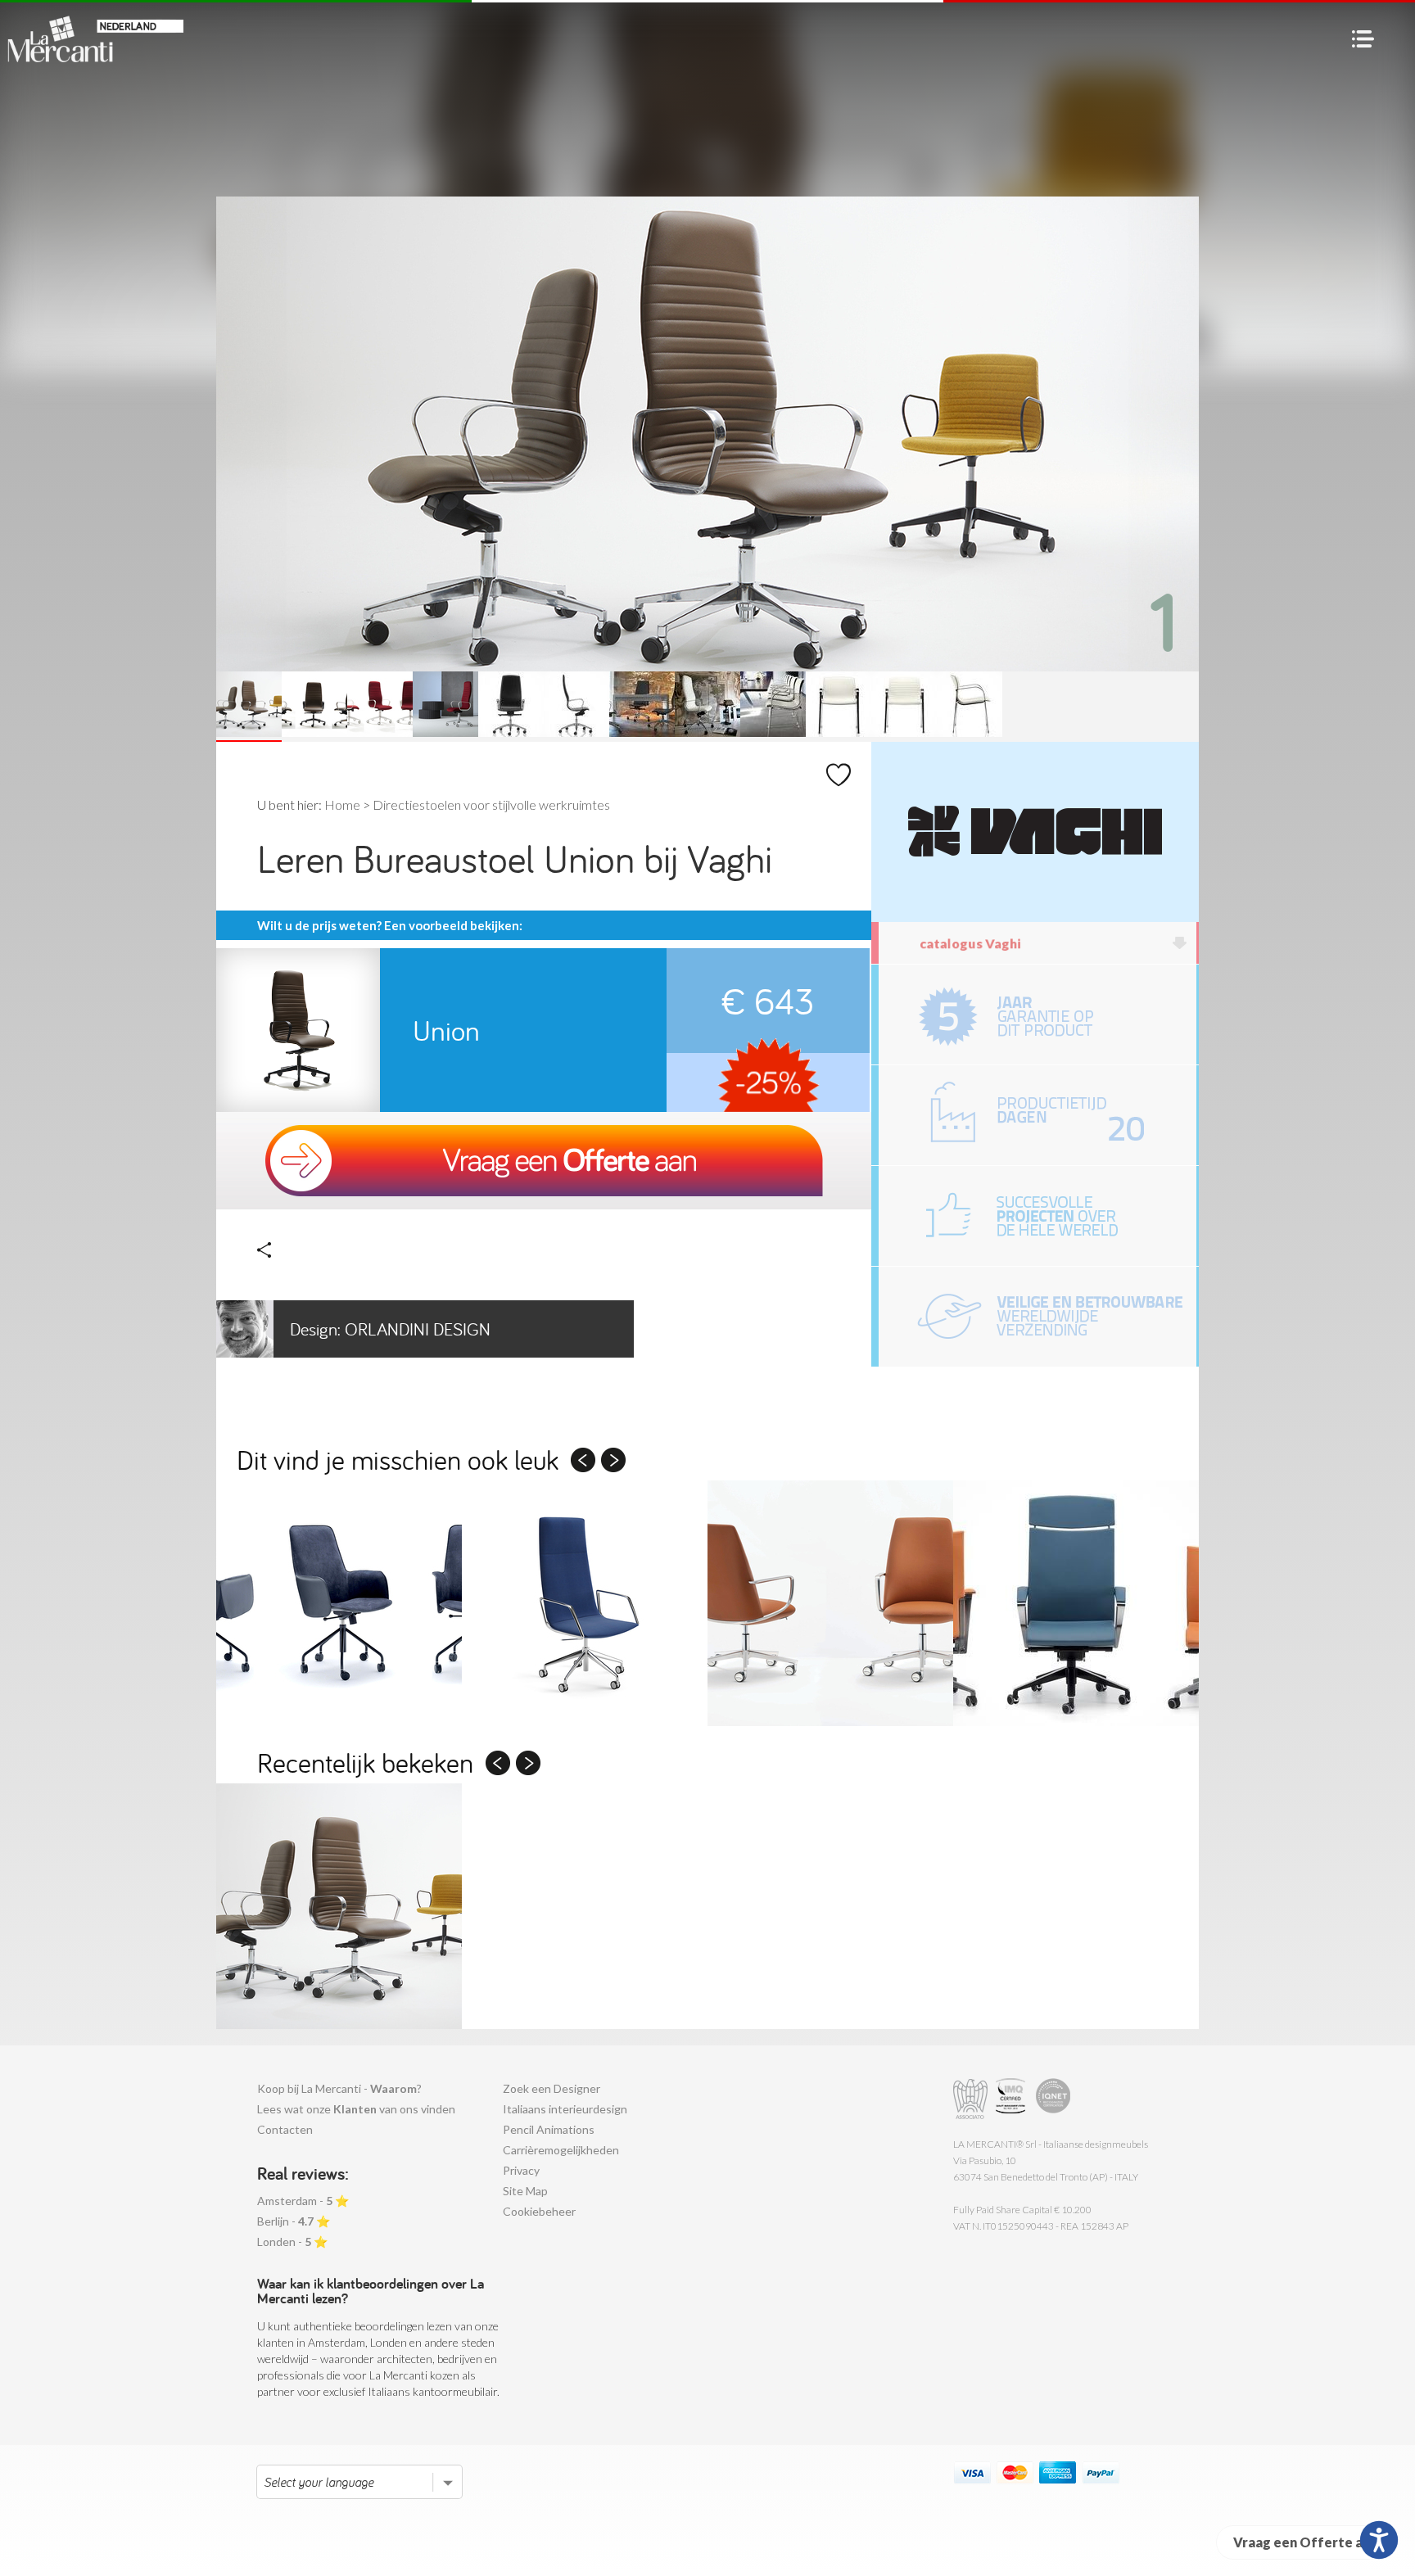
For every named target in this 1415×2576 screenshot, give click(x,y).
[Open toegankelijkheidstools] (1379, 2540)
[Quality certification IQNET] (1053, 2099)
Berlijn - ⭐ (294, 2221)
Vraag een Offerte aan (1305, 2542)
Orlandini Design (390, 1329)
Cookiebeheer (539, 2211)
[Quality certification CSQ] (1013, 2099)
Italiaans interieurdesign (565, 2109)
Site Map (525, 2191)
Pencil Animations (549, 2129)
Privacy (521, 2170)
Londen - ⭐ (292, 2242)
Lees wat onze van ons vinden (356, 2109)
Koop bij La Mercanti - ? (339, 2088)
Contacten (285, 2129)
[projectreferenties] (1038, 1216)
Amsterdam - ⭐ (303, 2201)
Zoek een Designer (552, 2088)
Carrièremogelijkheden (561, 2150)
